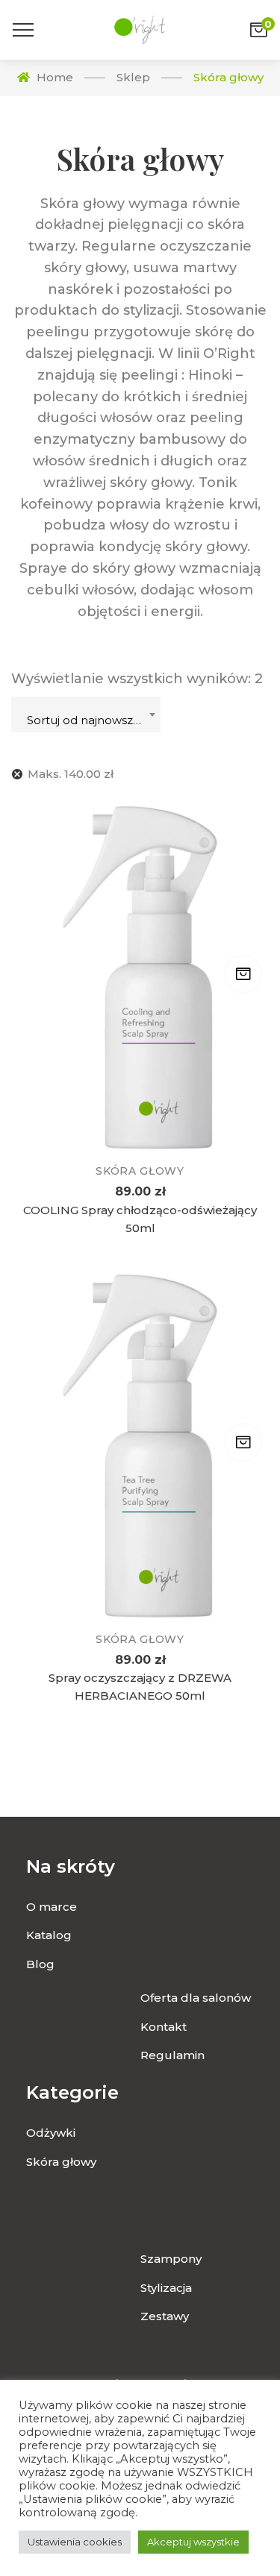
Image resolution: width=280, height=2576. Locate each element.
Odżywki (51, 2133)
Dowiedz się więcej (243, 974)
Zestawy (165, 2316)
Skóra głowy (140, 1171)
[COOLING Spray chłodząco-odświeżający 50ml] (140, 978)
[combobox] (86, 714)
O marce (52, 1907)
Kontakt (164, 2027)
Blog (40, 1964)
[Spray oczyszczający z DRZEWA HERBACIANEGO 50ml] (140, 1446)
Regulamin (172, 2055)
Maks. (71, 774)
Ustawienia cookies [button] (75, 2542)
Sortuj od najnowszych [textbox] (90, 720)
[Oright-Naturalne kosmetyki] (140, 30)
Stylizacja (166, 2288)
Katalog (49, 1935)
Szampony (171, 2259)
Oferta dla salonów (196, 1998)
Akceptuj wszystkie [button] (193, 2542)
